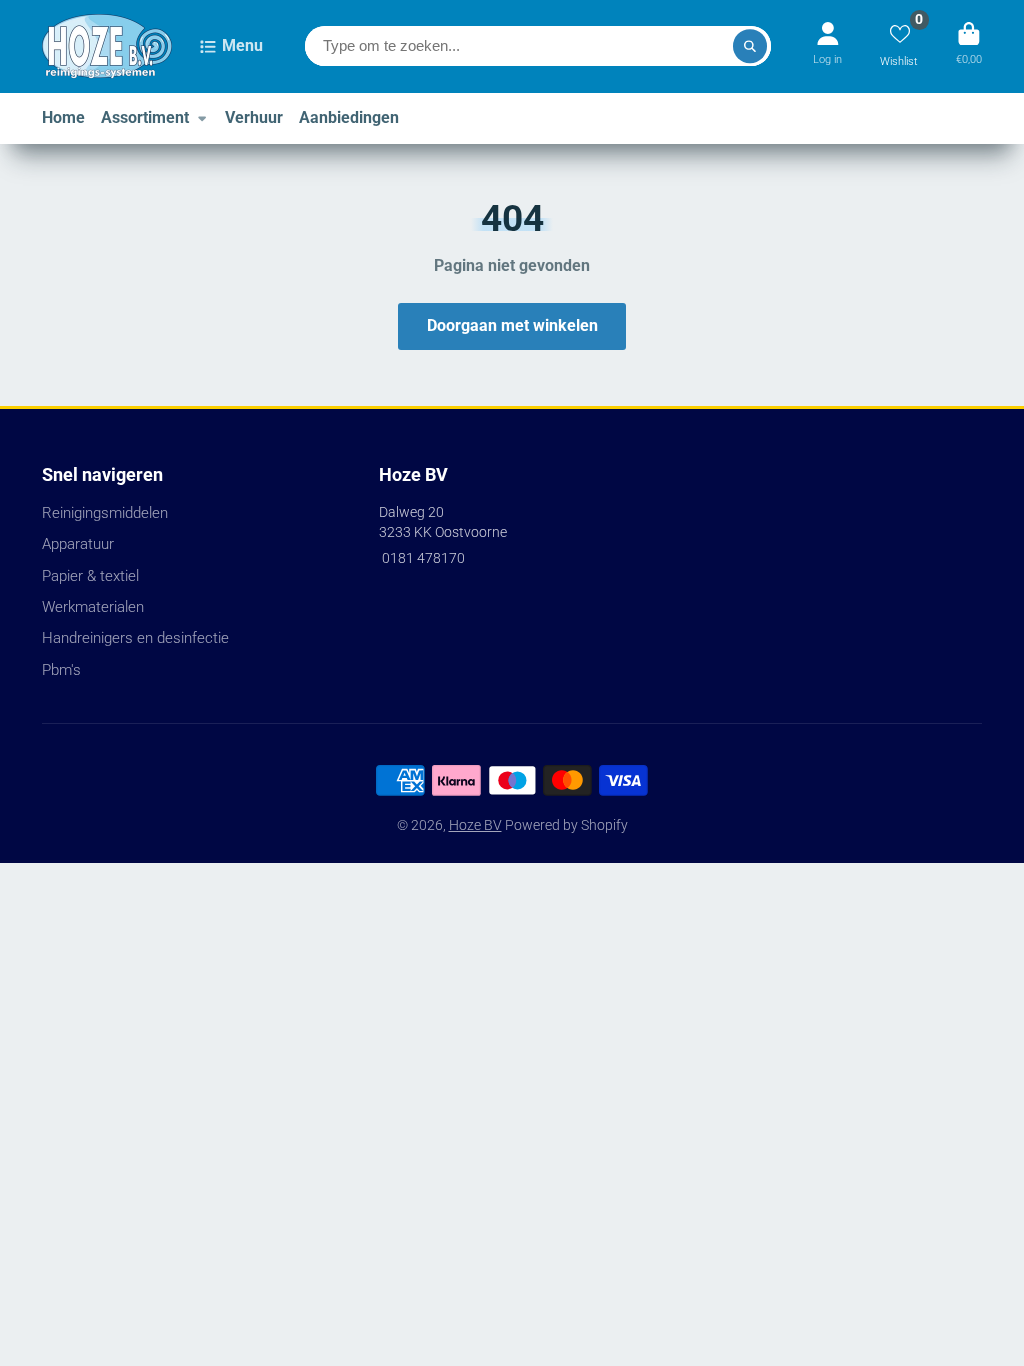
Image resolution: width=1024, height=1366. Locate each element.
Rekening (827, 47)
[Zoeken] (750, 46)
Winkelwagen (969, 47)
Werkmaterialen (93, 607)
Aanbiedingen (349, 117)
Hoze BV (475, 825)
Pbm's (61, 670)
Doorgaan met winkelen (512, 325)
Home (63, 117)
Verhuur (254, 117)
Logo (107, 46)
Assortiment (145, 117)
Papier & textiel (90, 576)
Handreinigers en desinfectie (135, 638)
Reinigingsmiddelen (105, 513)
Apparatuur (78, 544)
